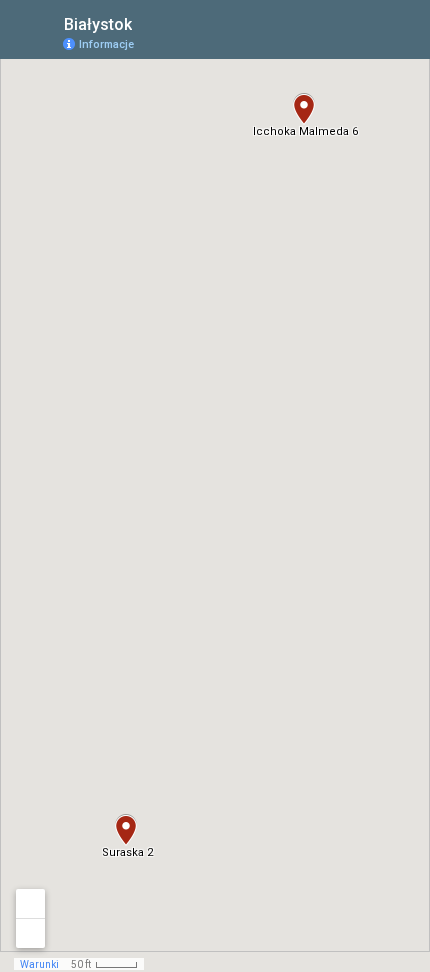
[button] (304, 109)
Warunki (39, 964)
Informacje (106, 44)
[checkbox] (147, 22)
